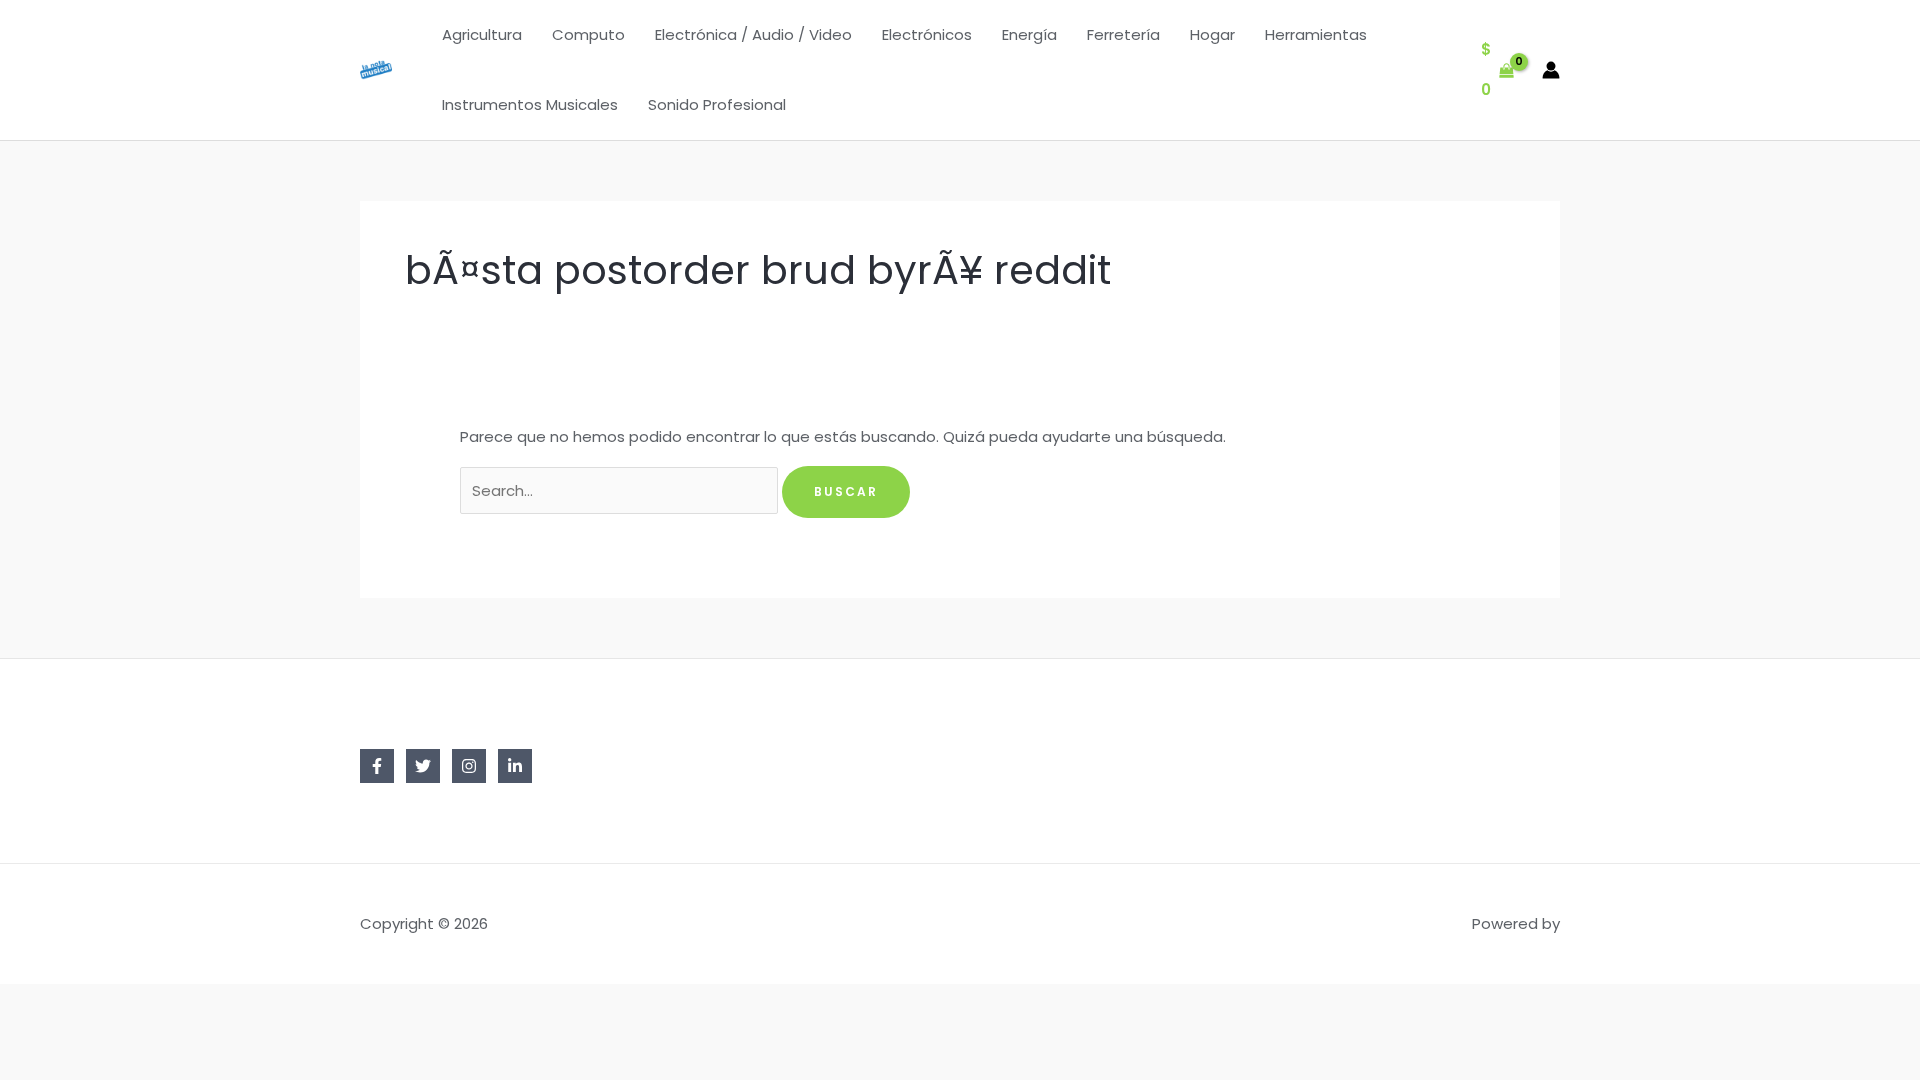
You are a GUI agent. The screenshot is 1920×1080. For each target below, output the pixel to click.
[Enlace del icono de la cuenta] (1551, 70)
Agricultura (482, 34)
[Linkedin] (515, 766)
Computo (588, 34)
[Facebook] (377, 766)
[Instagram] (469, 766)
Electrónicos (927, 34)
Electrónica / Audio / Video (753, 34)
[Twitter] (423, 766)
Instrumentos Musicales (530, 104)
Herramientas (1316, 34)
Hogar (1212, 34)
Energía (1029, 34)
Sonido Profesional (717, 104)
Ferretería (1123, 34)
